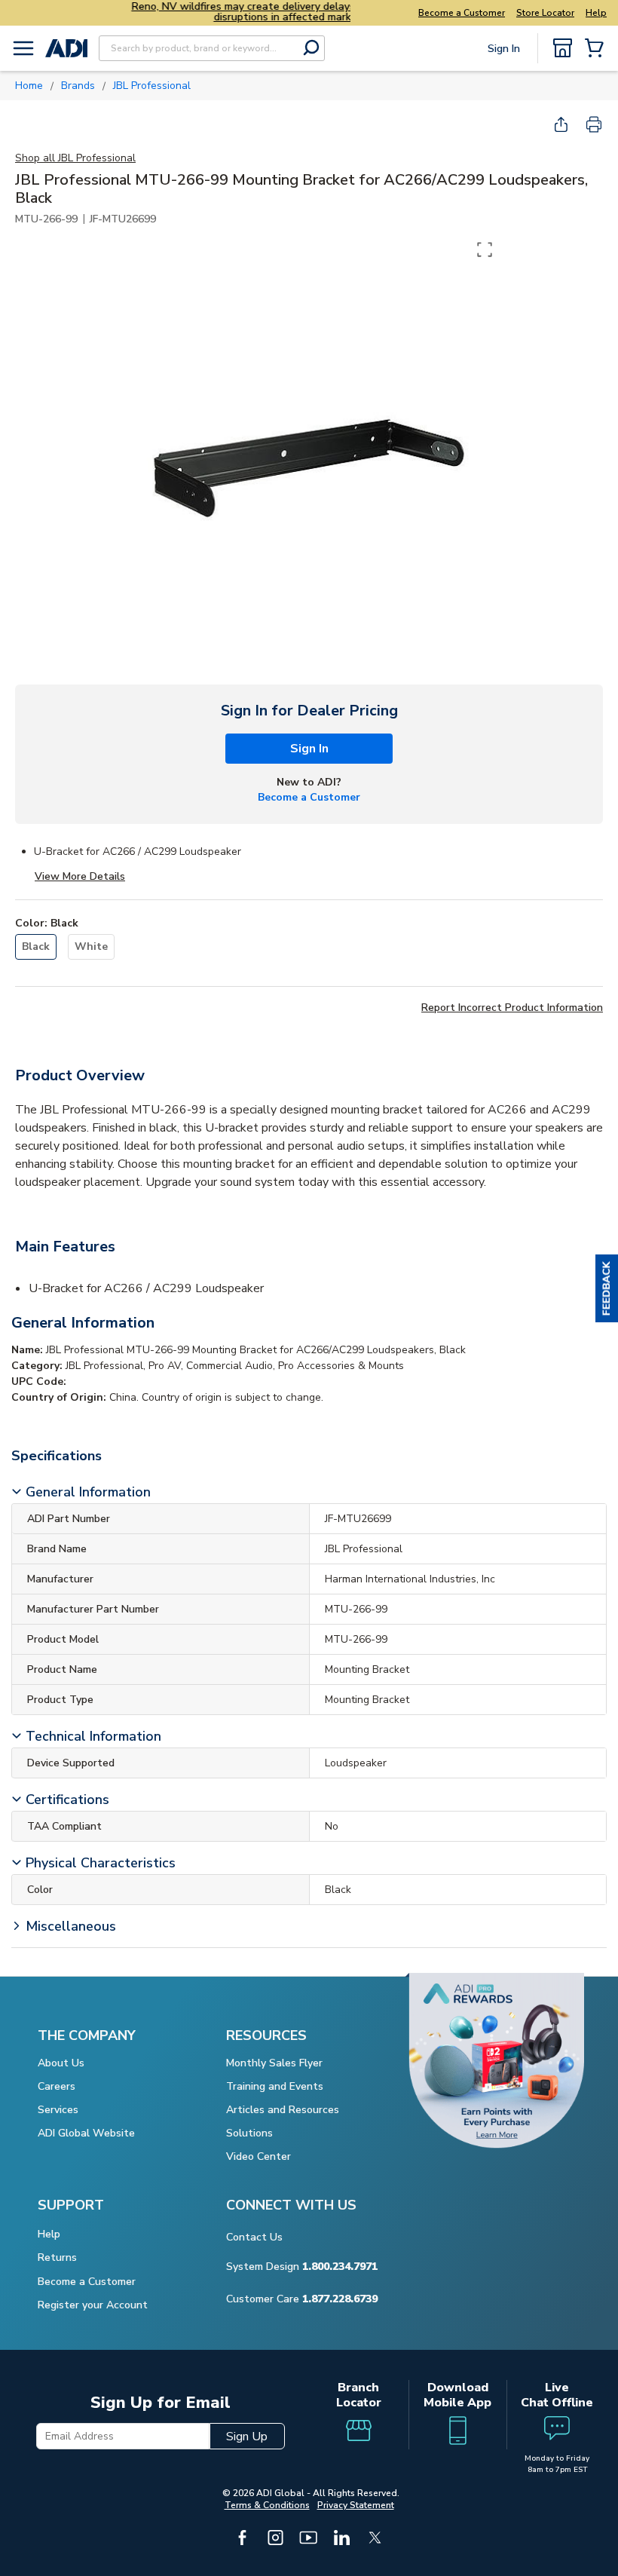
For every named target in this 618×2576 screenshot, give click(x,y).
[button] (607, 1288)
